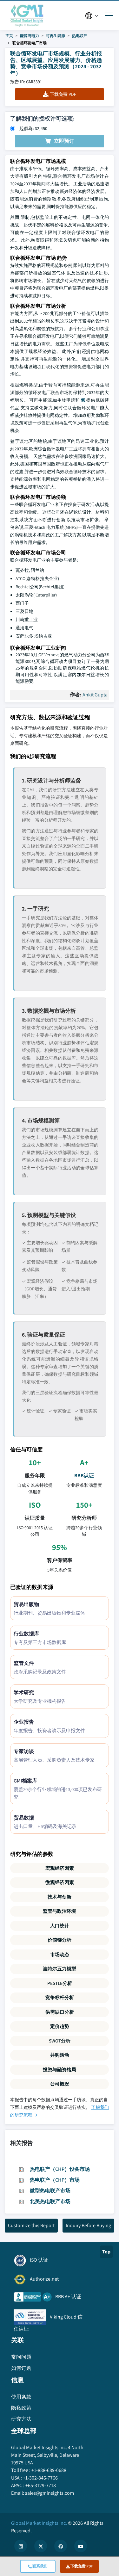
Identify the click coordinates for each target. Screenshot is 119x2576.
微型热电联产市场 (50, 2191)
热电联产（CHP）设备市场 (60, 2169)
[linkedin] (21, 2546)
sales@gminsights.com (50, 2493)
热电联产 (80, 36)
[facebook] (61, 2546)
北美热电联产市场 (50, 2201)
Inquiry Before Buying (88, 2225)
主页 (9, 36)
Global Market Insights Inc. (39, 2523)
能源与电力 (30, 36)
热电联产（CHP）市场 (55, 2180)
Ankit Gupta (95, 695)
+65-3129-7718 (41, 2485)
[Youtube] (81, 2546)
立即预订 (64, 141)
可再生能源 (56, 36)
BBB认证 (84, 1476)
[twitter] (41, 2546)
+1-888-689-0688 (49, 2470)
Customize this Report (31, 2225)
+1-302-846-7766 (40, 2478)
